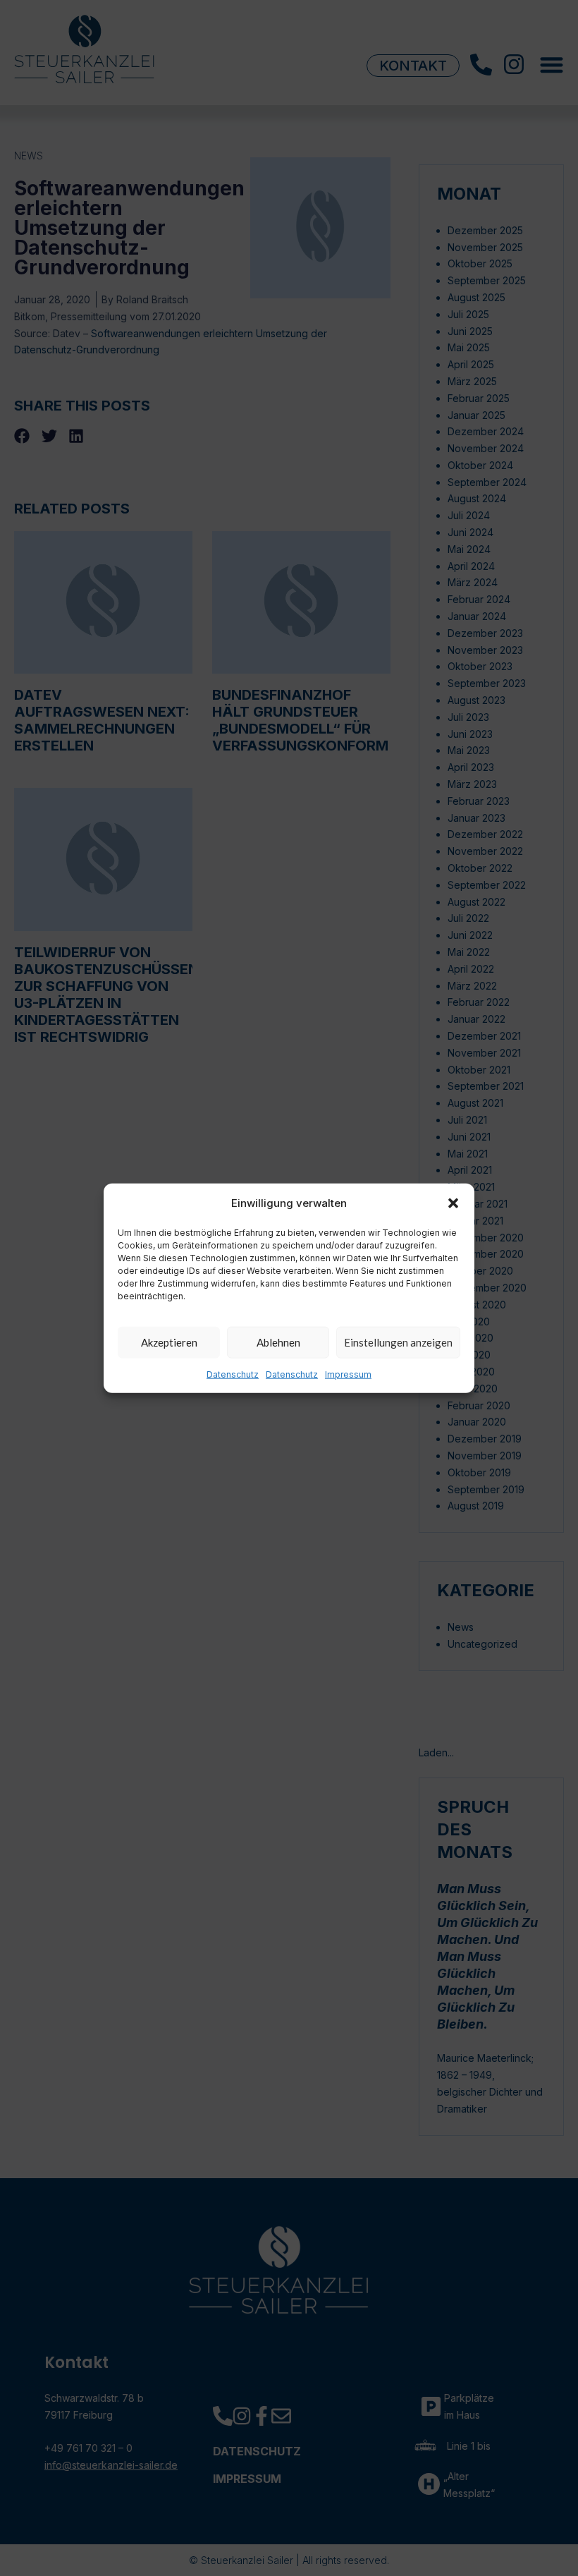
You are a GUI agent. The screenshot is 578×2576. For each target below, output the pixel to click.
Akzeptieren (169, 1342)
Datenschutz (233, 1374)
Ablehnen (278, 1342)
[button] (453, 1203)
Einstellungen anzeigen (398, 1342)
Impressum (348, 1374)
